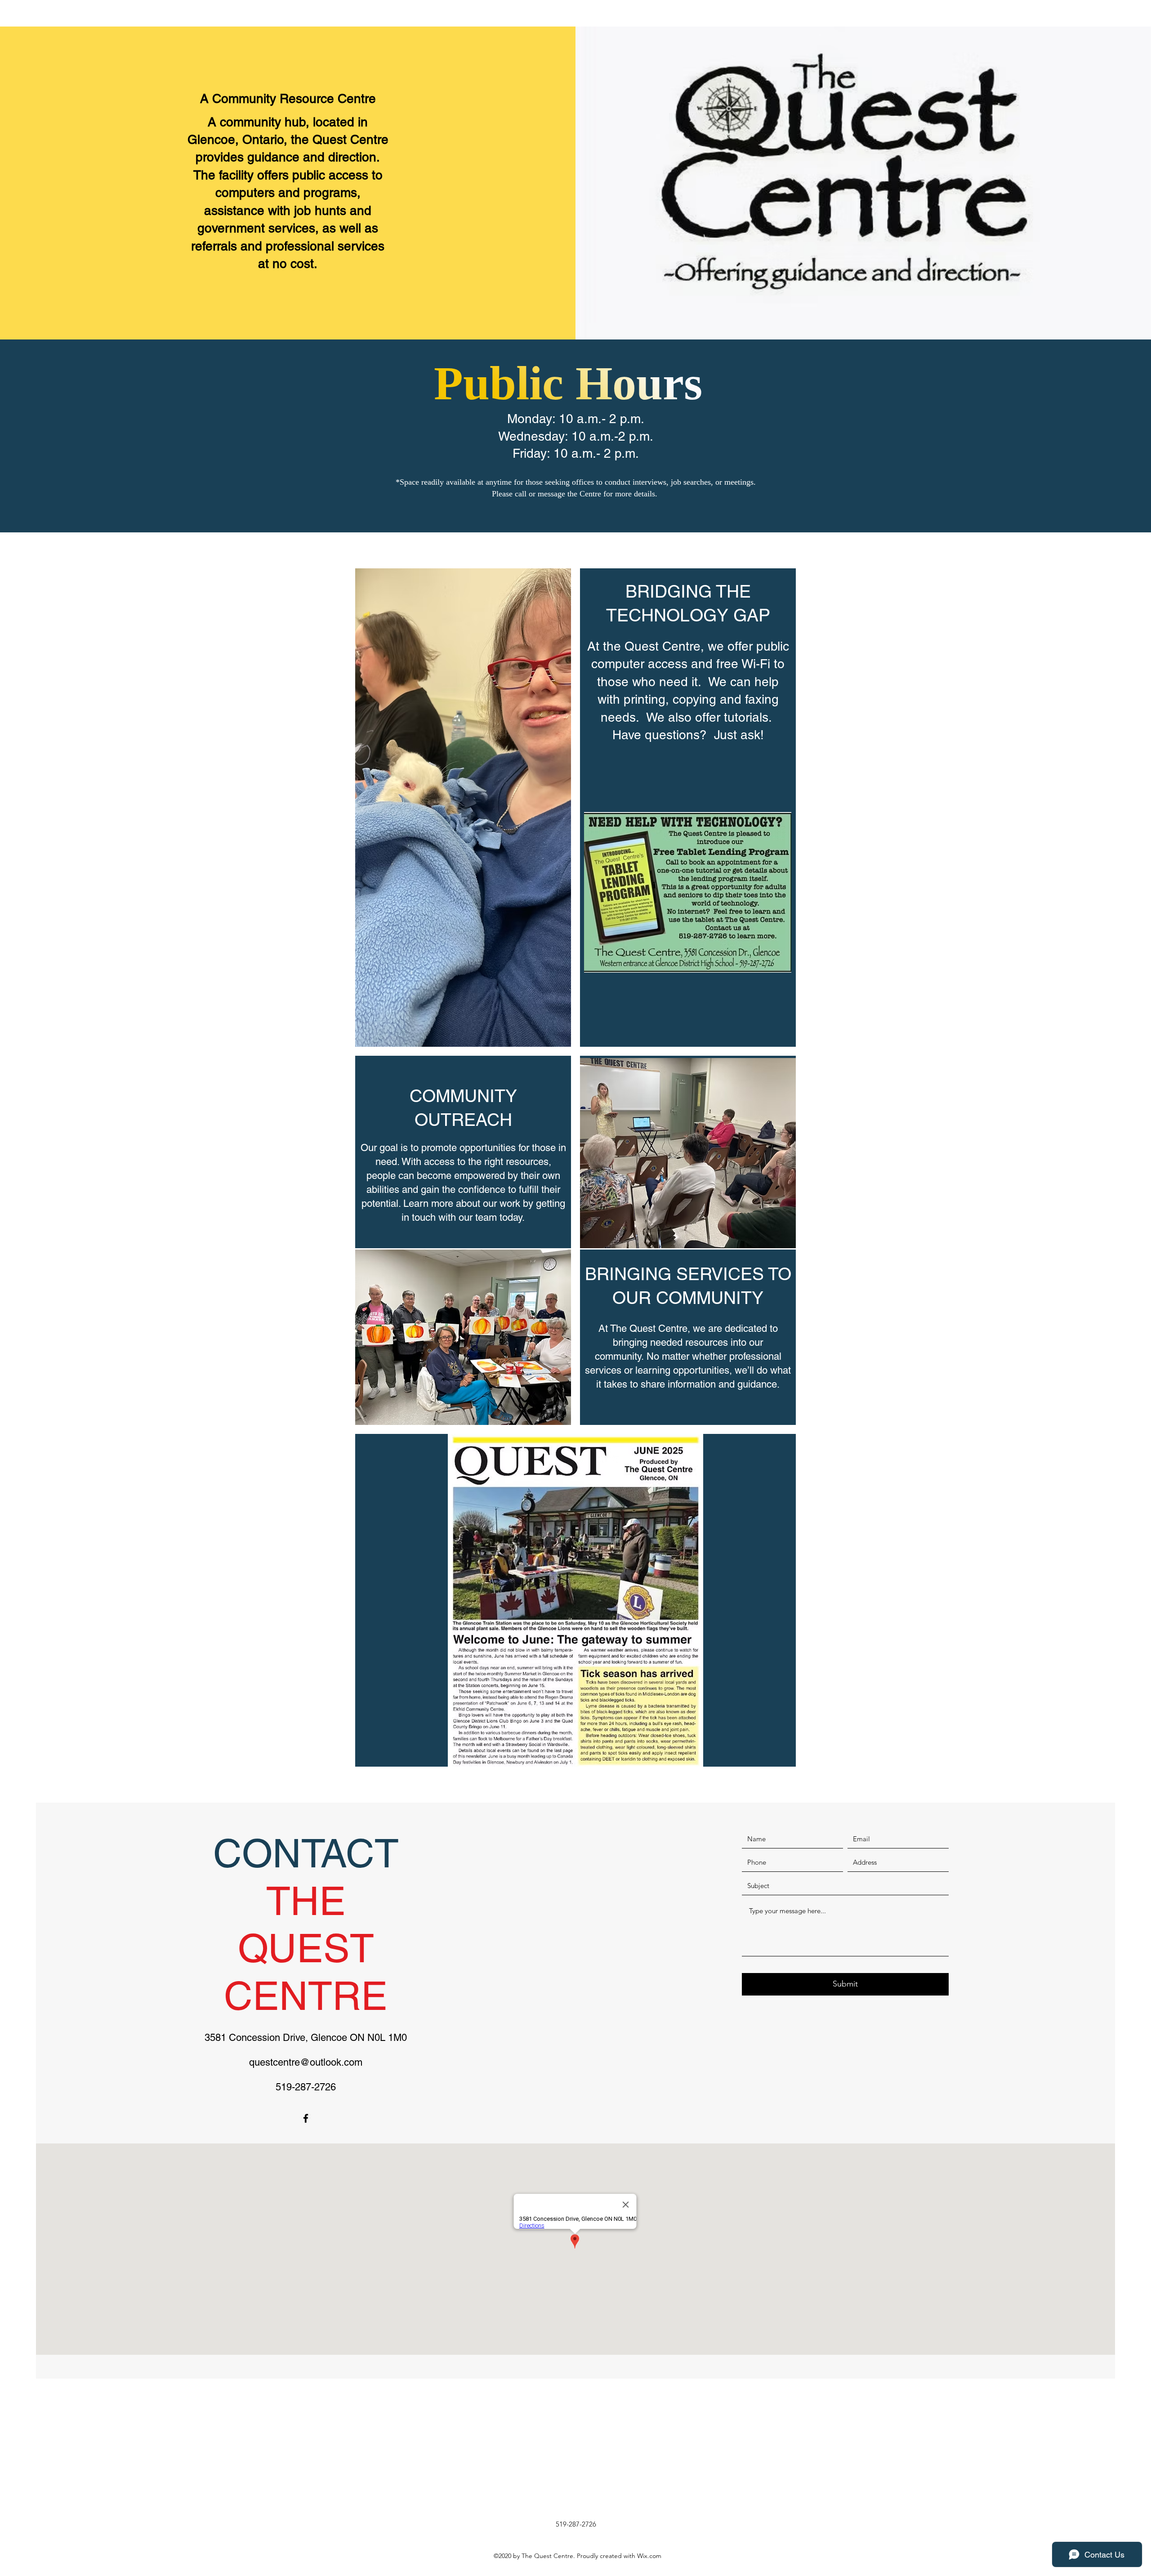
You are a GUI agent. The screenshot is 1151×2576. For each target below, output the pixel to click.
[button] (575, 1600)
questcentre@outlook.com (306, 2062)
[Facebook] (306, 2118)
